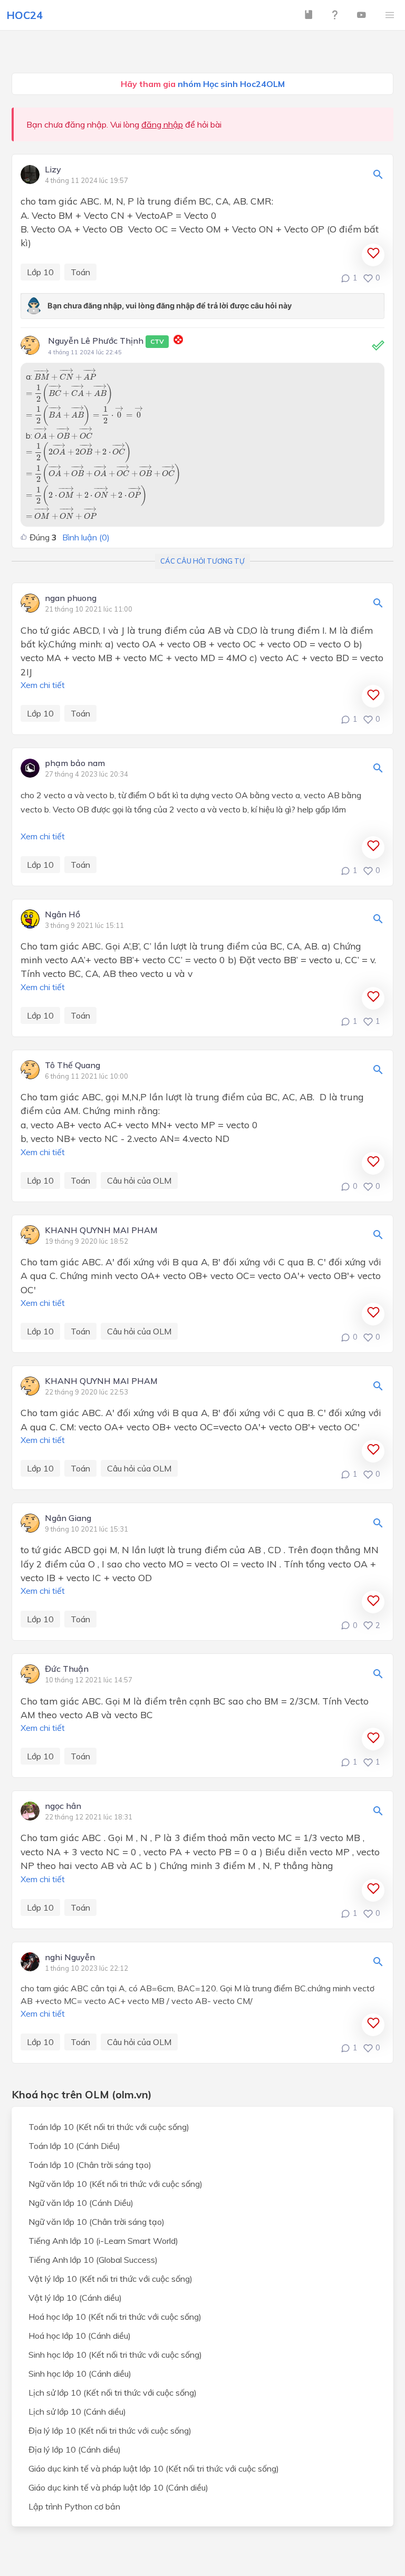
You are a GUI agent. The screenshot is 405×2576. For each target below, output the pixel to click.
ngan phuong (71, 598)
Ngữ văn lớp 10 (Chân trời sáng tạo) (97, 2222)
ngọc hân (63, 1806)
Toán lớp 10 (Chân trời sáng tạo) (90, 2165)
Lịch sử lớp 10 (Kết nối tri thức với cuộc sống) (113, 2393)
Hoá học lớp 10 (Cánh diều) (80, 2336)
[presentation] (65, 374)
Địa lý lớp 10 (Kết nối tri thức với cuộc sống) (110, 2430)
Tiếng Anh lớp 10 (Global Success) (93, 2260)
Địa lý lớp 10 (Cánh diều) (75, 2449)
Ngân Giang (68, 1518)
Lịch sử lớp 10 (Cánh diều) (77, 2412)
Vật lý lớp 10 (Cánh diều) (75, 2298)
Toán (80, 272)
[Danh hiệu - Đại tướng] (178, 341)
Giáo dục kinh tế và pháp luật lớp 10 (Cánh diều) (118, 2487)
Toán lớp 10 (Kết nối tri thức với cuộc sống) (109, 2127)
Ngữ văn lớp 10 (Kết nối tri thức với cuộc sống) (115, 2184)
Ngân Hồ (62, 915)
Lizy (53, 170)
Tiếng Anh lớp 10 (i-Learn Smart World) (103, 2241)
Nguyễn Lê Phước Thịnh (106, 341)
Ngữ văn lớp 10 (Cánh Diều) (81, 2203)
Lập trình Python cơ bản (74, 2506)
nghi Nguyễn (70, 1958)
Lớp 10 (40, 272)
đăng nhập (162, 124)
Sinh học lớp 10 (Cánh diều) (80, 2374)
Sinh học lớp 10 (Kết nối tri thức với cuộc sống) (115, 2355)
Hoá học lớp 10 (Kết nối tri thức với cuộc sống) (115, 2317)
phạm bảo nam (75, 763)
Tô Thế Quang (73, 1066)
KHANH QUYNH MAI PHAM (101, 1231)
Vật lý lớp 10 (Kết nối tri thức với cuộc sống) (110, 2279)
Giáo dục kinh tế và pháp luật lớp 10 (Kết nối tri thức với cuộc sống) (154, 2468)
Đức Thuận (67, 1669)
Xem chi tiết (43, 685)
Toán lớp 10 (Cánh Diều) (74, 2146)
